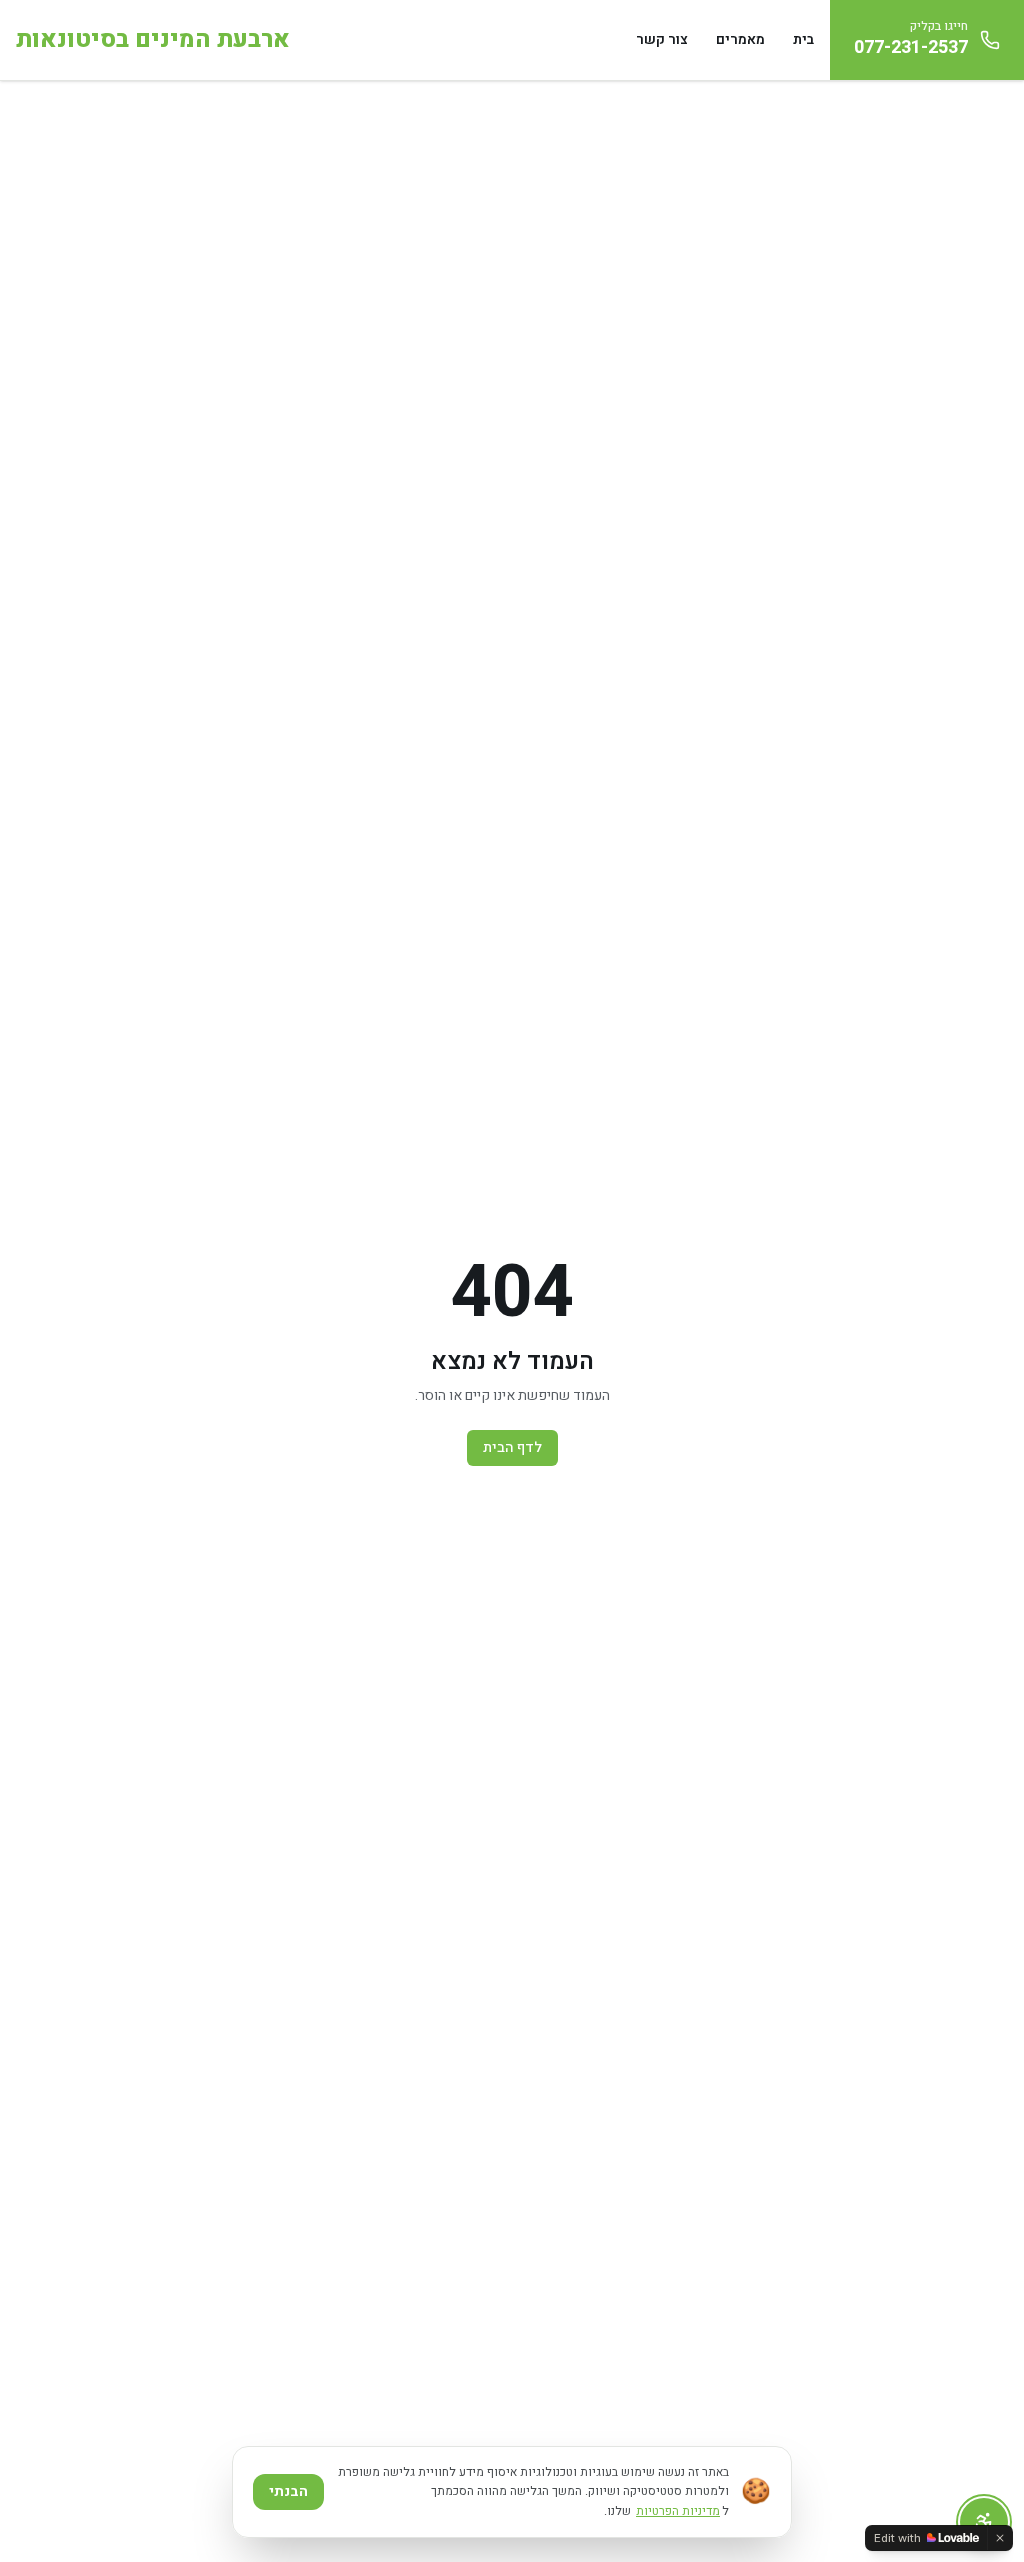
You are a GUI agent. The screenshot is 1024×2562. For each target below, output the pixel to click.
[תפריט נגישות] (984, 2522)
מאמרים (740, 40)
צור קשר (662, 40)
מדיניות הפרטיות (678, 2511)
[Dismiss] (1000, 2538)
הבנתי (288, 2491)
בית (803, 40)
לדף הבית (512, 1447)
